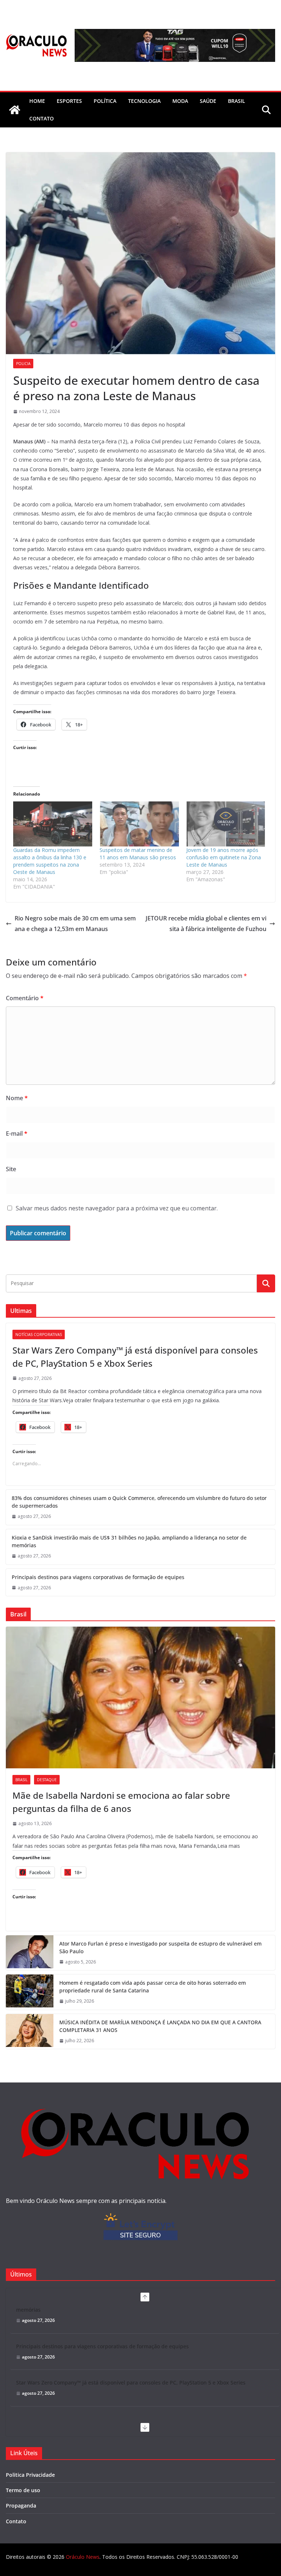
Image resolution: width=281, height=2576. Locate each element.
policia (23, 364)
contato (42, 118)
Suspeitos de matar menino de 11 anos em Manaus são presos (138, 854)
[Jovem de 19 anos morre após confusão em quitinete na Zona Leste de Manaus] (226, 824)
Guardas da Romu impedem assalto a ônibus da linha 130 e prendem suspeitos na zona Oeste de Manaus (50, 861)
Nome (17, 1098)
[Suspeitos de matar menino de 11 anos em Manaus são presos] (139, 824)
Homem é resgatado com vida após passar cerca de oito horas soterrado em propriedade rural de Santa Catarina (153, 1987)
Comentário (25, 998)
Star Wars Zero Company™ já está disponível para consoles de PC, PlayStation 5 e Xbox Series (135, 1357)
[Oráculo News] (15, 110)
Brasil (237, 101)
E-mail (17, 1133)
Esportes (69, 101)
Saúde (208, 101)
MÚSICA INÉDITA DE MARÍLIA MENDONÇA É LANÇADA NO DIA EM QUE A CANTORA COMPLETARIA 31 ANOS (160, 2026)
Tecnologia (144, 101)
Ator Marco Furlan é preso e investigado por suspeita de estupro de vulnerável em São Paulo (160, 1947)
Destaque (47, 1780)
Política (105, 101)
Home (37, 101)
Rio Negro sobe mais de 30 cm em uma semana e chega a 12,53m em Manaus (75, 924)
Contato (16, 2521)
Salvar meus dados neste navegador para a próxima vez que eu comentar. (117, 1208)
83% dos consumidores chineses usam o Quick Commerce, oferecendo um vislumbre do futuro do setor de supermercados (139, 1502)
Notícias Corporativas (39, 1334)
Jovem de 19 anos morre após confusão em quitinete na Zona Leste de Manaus (224, 857)
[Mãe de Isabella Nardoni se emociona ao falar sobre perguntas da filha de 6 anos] (140, 1698)
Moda (180, 101)
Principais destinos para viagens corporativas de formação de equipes (98, 1577)
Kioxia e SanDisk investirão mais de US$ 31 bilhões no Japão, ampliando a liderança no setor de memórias (129, 1541)
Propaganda (21, 2506)
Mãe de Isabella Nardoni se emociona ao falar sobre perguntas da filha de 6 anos (121, 1802)
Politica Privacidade (30, 2475)
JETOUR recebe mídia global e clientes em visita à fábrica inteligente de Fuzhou (206, 924)
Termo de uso (23, 2490)
